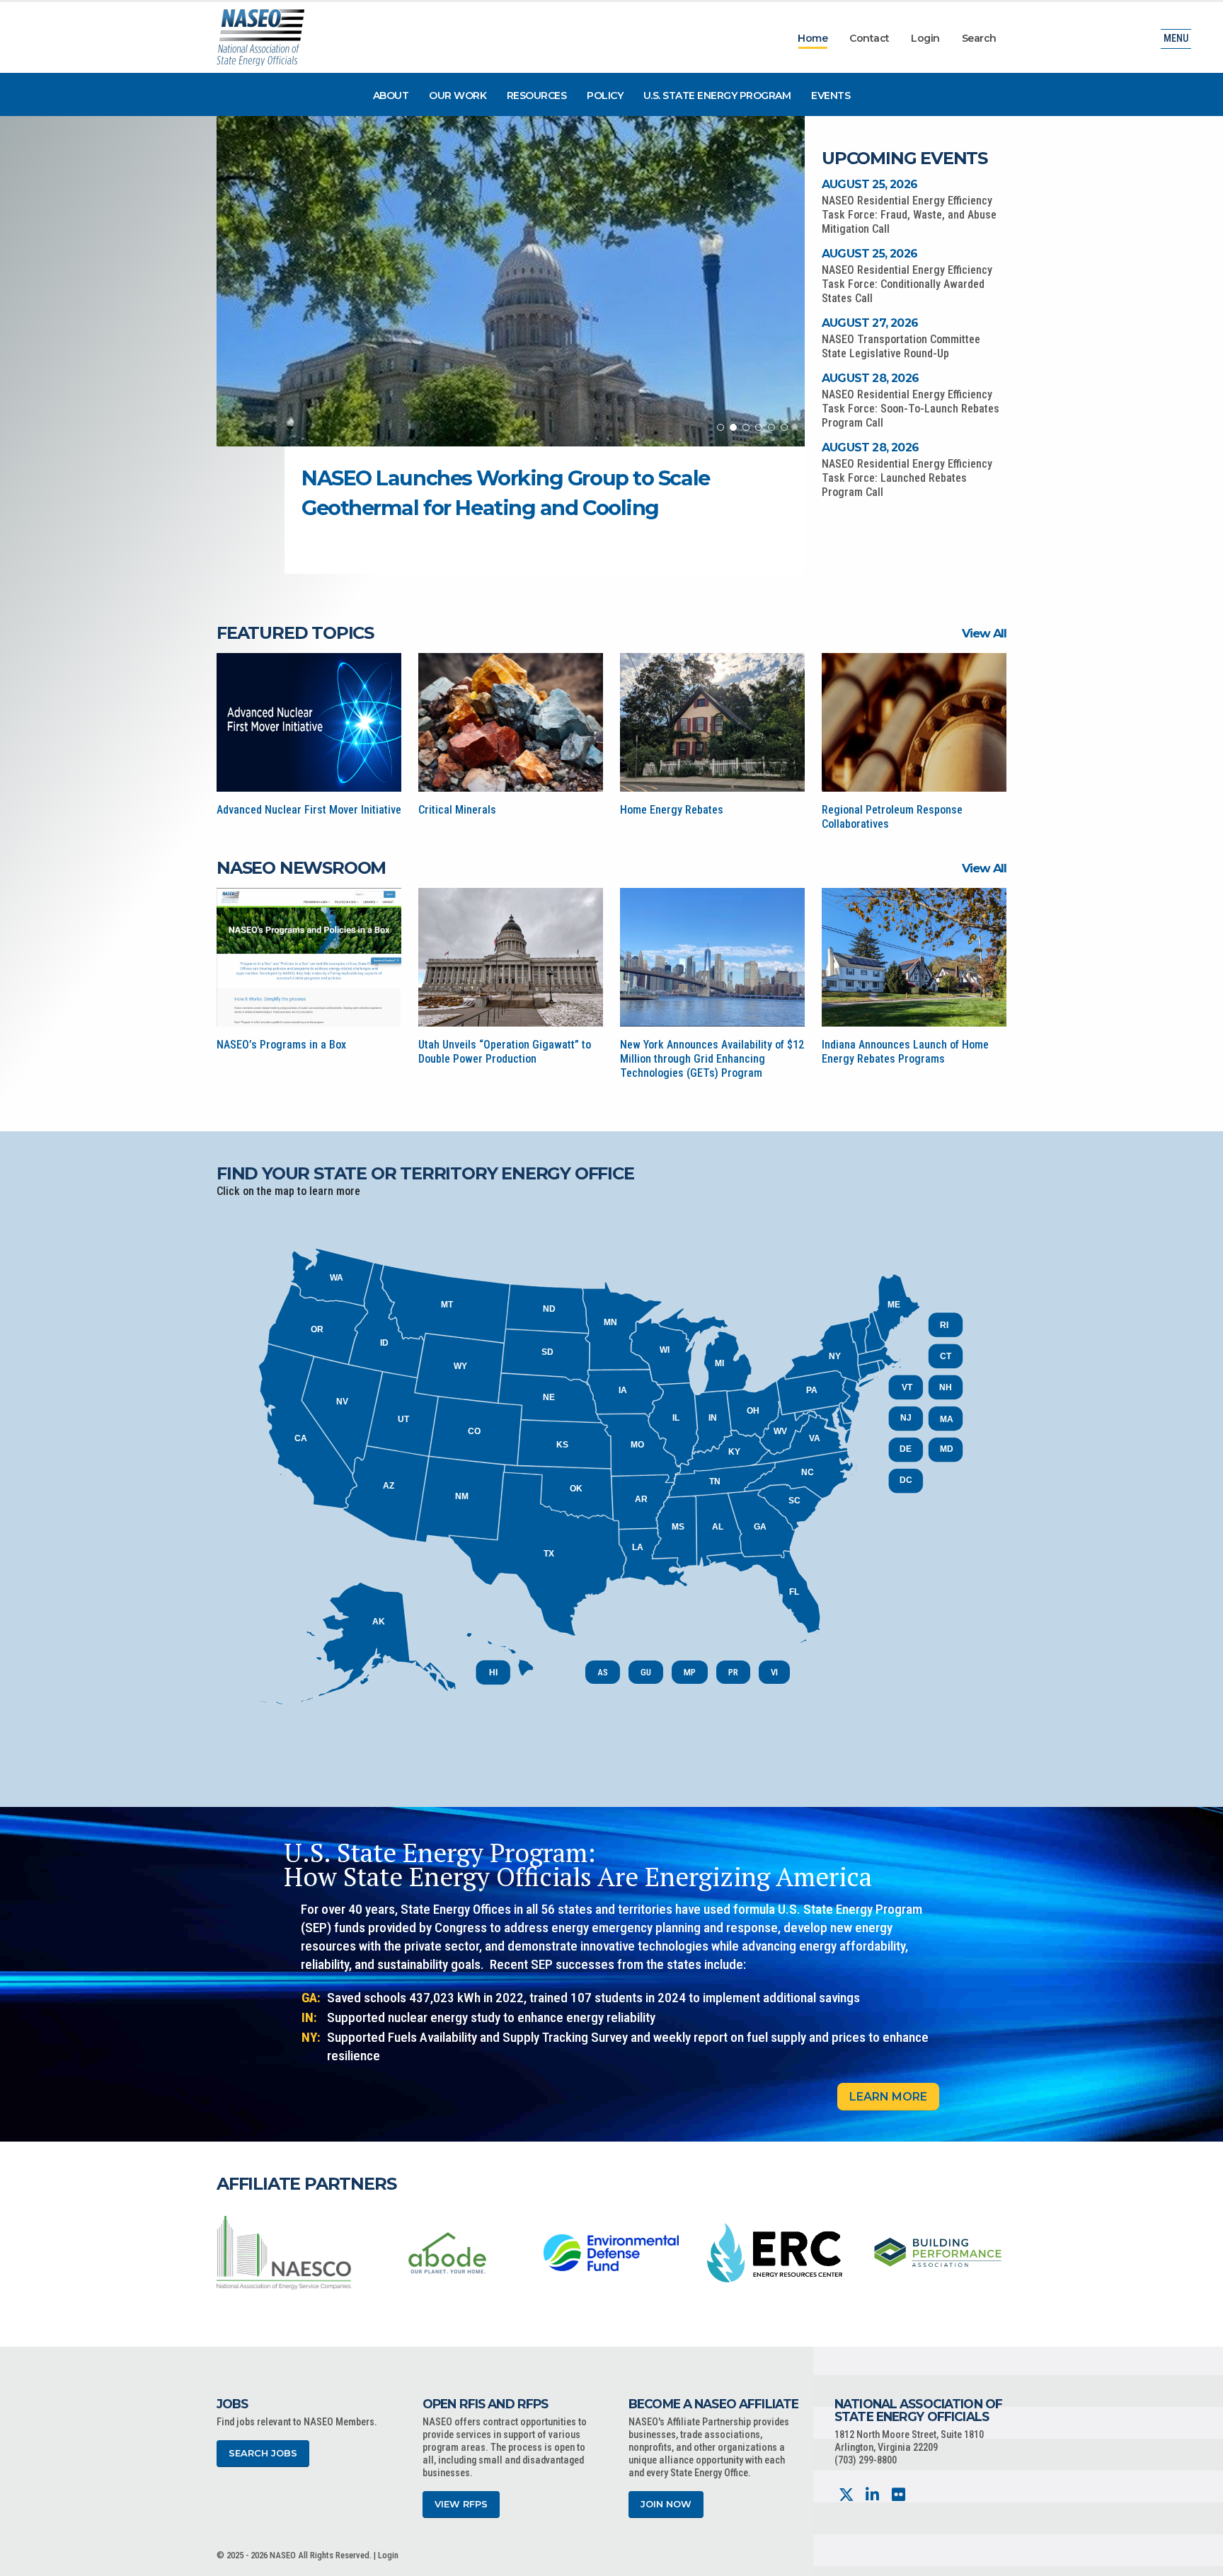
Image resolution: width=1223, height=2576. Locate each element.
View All (984, 633)
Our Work (458, 96)
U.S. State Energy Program (717, 96)
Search (979, 38)
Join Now (666, 2504)
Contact (869, 38)
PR (733, 1672)
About (391, 96)
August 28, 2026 (870, 378)
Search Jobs (263, 2453)
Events (831, 96)
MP (690, 1672)
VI (774, 1672)
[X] (846, 2495)
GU (646, 1672)
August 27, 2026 (870, 323)
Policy (605, 96)
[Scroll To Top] (1198, 2560)
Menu (1176, 39)
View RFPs (461, 2504)
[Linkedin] (872, 2495)
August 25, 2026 (869, 184)
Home (813, 38)
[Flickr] (898, 2495)
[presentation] (227, 2252)
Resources (537, 96)
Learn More (888, 2097)
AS (603, 1672)
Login (925, 38)
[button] (720, 427)
